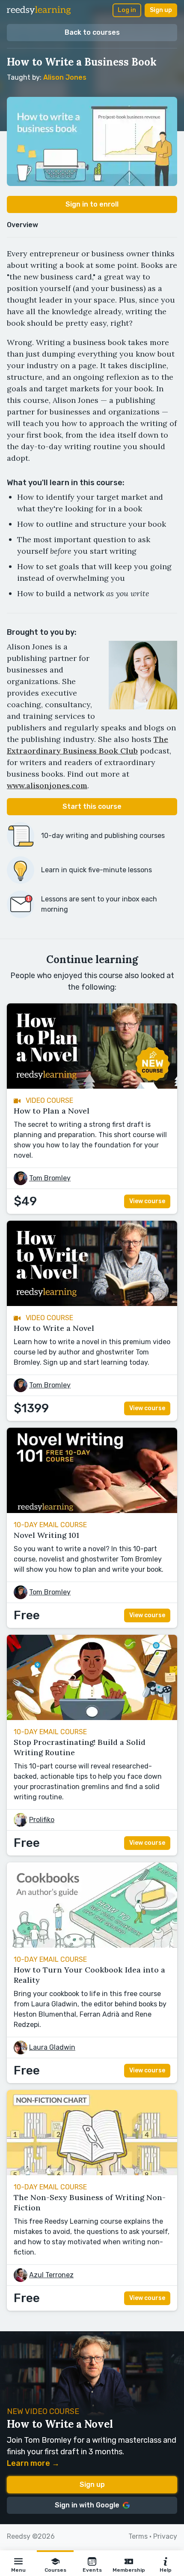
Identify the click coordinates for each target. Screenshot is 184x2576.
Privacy (165, 2536)
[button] (18, 2563)
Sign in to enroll (92, 204)
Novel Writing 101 (46, 1535)
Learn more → (33, 2463)
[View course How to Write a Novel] (92, 1304)
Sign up (161, 10)
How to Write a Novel (54, 1328)
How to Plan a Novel (52, 1111)
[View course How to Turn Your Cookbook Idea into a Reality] (92, 1945)
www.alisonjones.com (47, 785)
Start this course (92, 806)
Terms (138, 2536)
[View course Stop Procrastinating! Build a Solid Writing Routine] (92, 1718)
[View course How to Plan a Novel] (92, 1086)
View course (147, 1201)
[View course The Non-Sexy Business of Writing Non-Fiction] (92, 2173)
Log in (127, 10)
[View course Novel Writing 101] (92, 1511)
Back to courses (92, 32)
